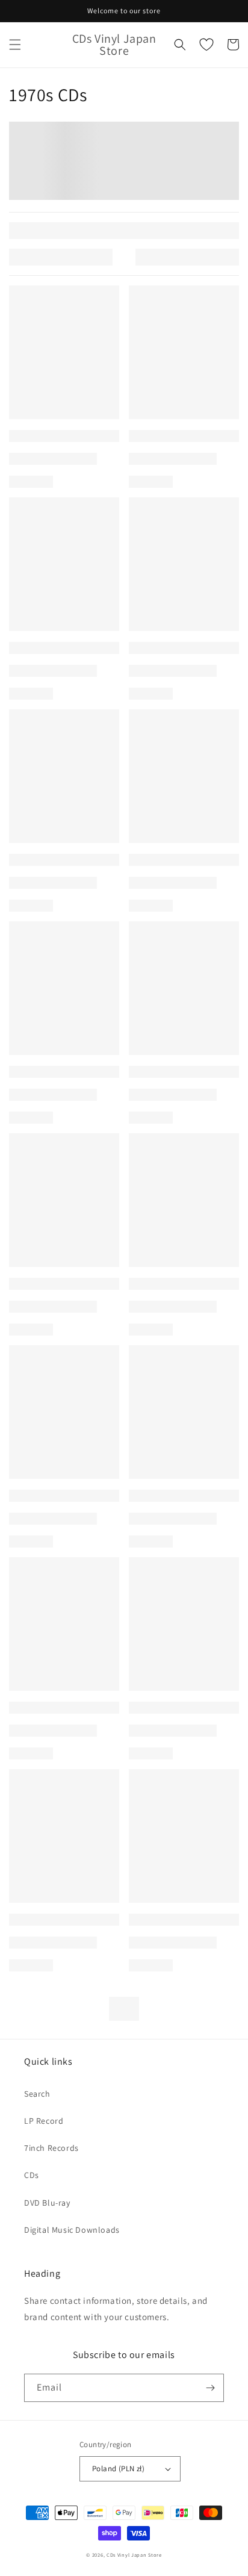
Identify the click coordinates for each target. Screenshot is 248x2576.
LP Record (44, 2121)
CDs (32, 2175)
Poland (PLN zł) (118, 2469)
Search (37, 2094)
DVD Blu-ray (47, 2203)
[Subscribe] (210, 2388)
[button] (15, 45)
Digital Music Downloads (72, 2230)
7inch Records (51, 2148)
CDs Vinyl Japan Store (134, 2555)
